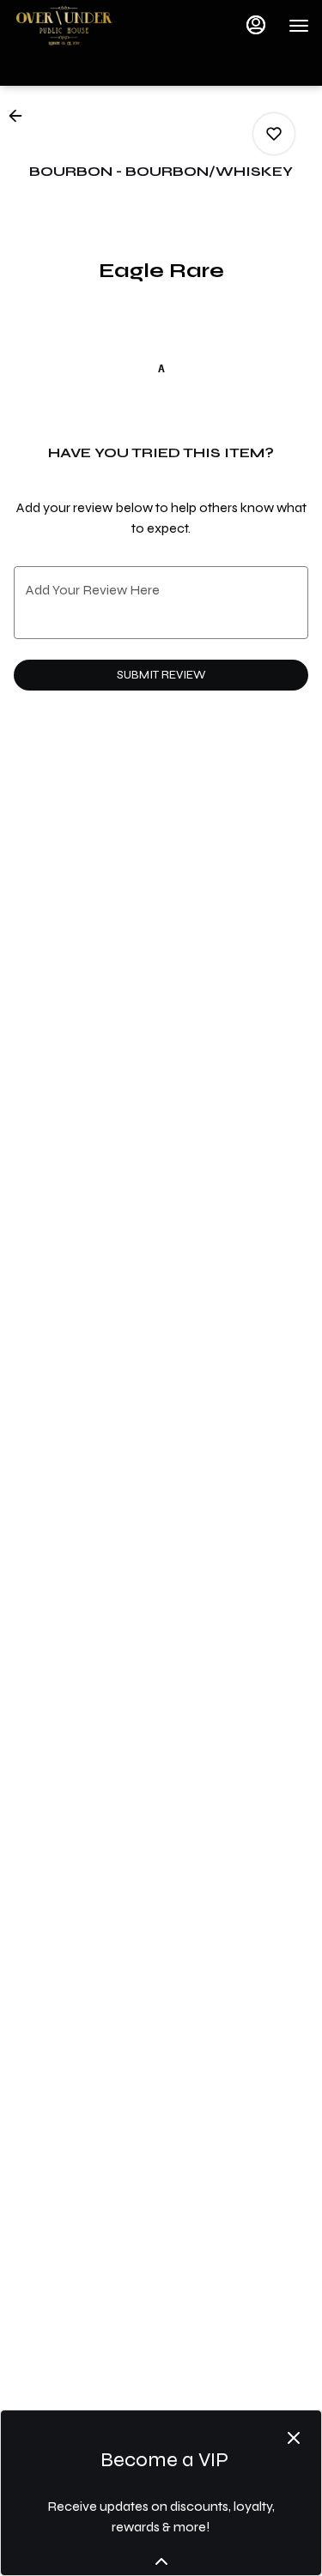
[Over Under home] (90, 26)
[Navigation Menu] (299, 26)
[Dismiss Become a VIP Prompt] (294, 2438)
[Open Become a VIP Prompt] (161, 2561)
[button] (21, 116)
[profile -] (256, 25)
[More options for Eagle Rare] (274, 134)
